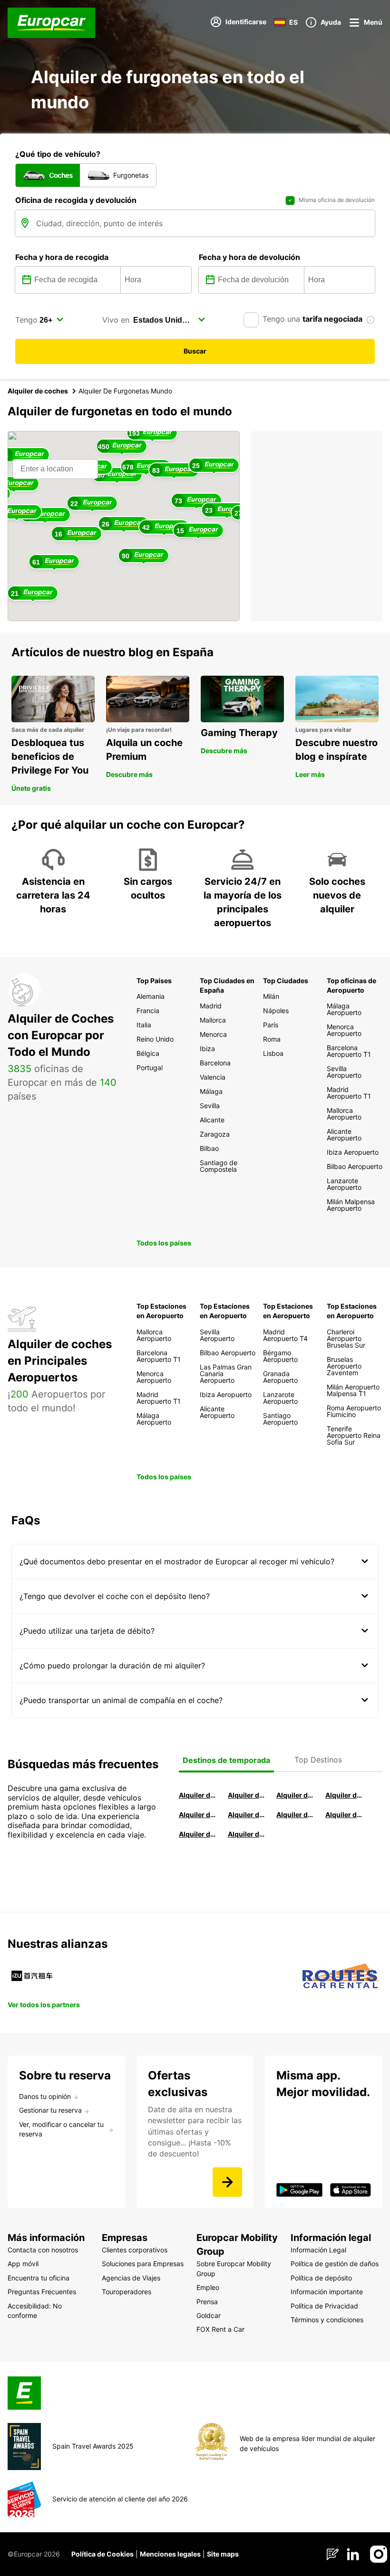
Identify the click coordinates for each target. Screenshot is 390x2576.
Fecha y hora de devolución (249, 257)
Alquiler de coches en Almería (246, 1815)
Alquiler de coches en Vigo (344, 1815)
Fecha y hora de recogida (62, 257)
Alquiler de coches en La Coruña (246, 1795)
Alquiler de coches (38, 391)
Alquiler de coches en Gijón (344, 1795)
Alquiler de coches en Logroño (197, 1795)
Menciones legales (170, 2554)
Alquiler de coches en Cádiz (197, 1815)
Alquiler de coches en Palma (197, 1834)
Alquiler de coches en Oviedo (246, 1834)
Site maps (223, 2554)
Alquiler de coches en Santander (295, 1815)
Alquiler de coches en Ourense (295, 1795)
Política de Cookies (102, 2554)
